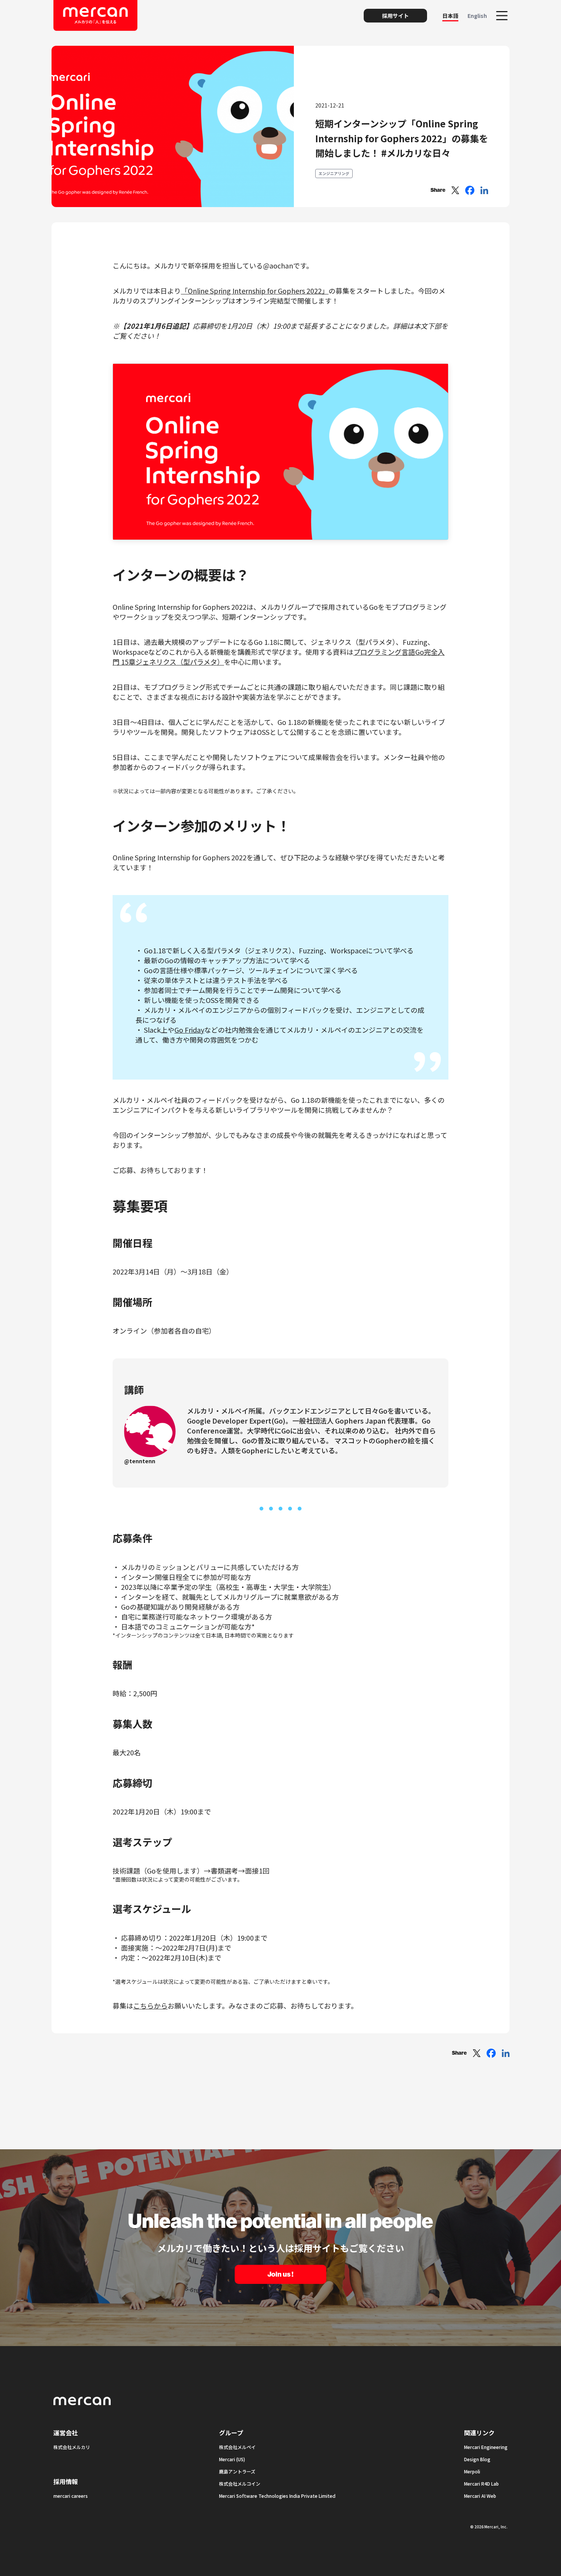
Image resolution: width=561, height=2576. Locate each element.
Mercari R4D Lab (481, 2484)
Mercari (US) (232, 2459)
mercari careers (71, 2496)
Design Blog (477, 2459)
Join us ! (280, 2274)
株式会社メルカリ (72, 2447)
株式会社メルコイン (240, 2484)
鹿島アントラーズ (237, 2471)
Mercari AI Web (480, 2496)
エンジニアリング (334, 173)
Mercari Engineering (486, 2447)
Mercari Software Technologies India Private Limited (277, 2496)
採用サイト (395, 16)
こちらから (150, 2006)
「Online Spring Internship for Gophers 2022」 (255, 291)
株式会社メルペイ (237, 2447)
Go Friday (189, 1030)
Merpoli (472, 2471)
